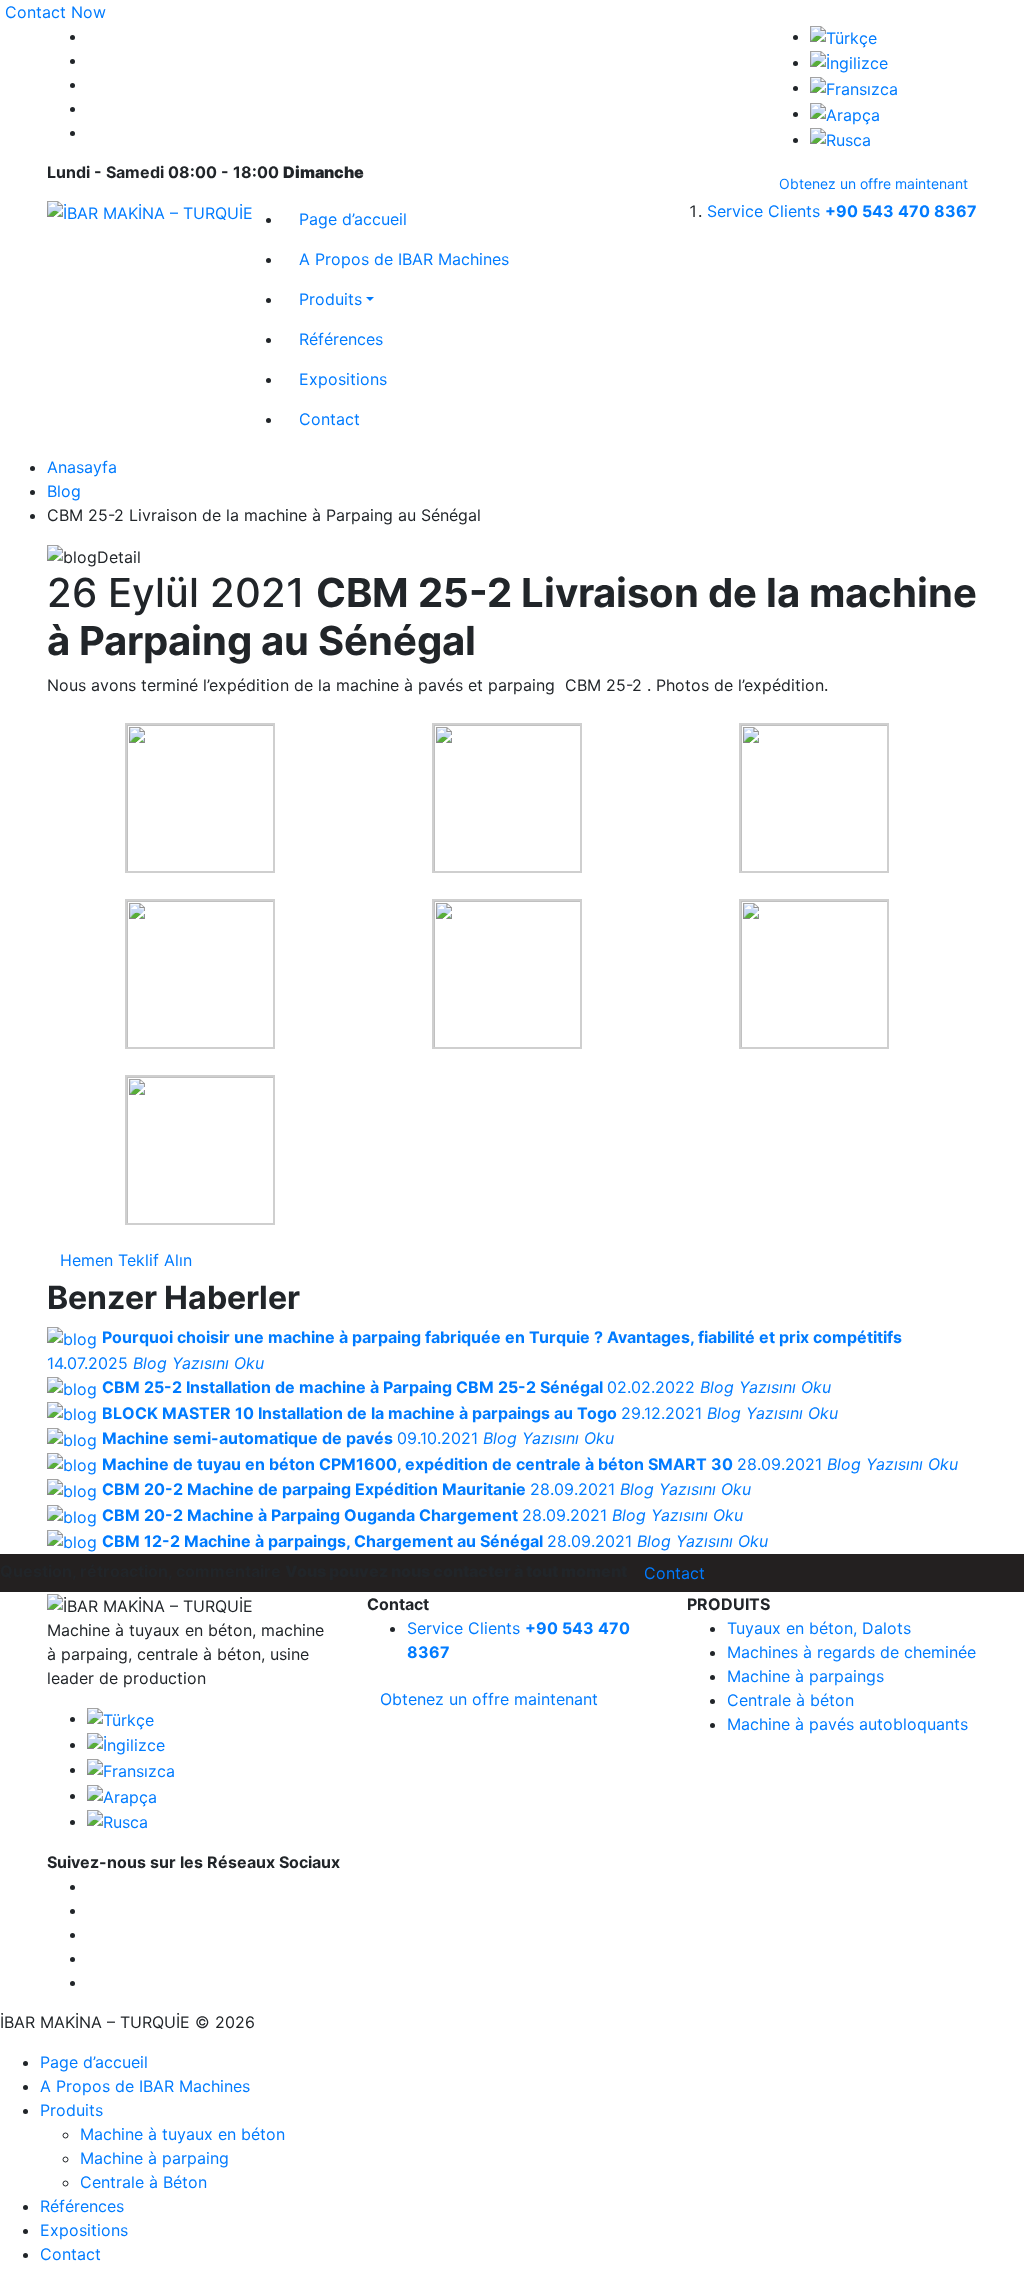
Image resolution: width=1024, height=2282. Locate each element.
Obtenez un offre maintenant (873, 183)
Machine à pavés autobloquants (847, 1724)
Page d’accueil (353, 219)
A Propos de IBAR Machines (404, 259)
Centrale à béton (790, 1700)
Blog (64, 491)
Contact (329, 419)
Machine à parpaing (154, 2158)
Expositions (343, 379)
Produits (330, 299)
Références (341, 339)
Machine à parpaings (805, 1676)
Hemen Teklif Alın (126, 1260)
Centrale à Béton (143, 2182)
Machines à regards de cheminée (851, 1652)
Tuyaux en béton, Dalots (819, 1628)
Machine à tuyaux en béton (182, 2134)
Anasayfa (82, 467)
